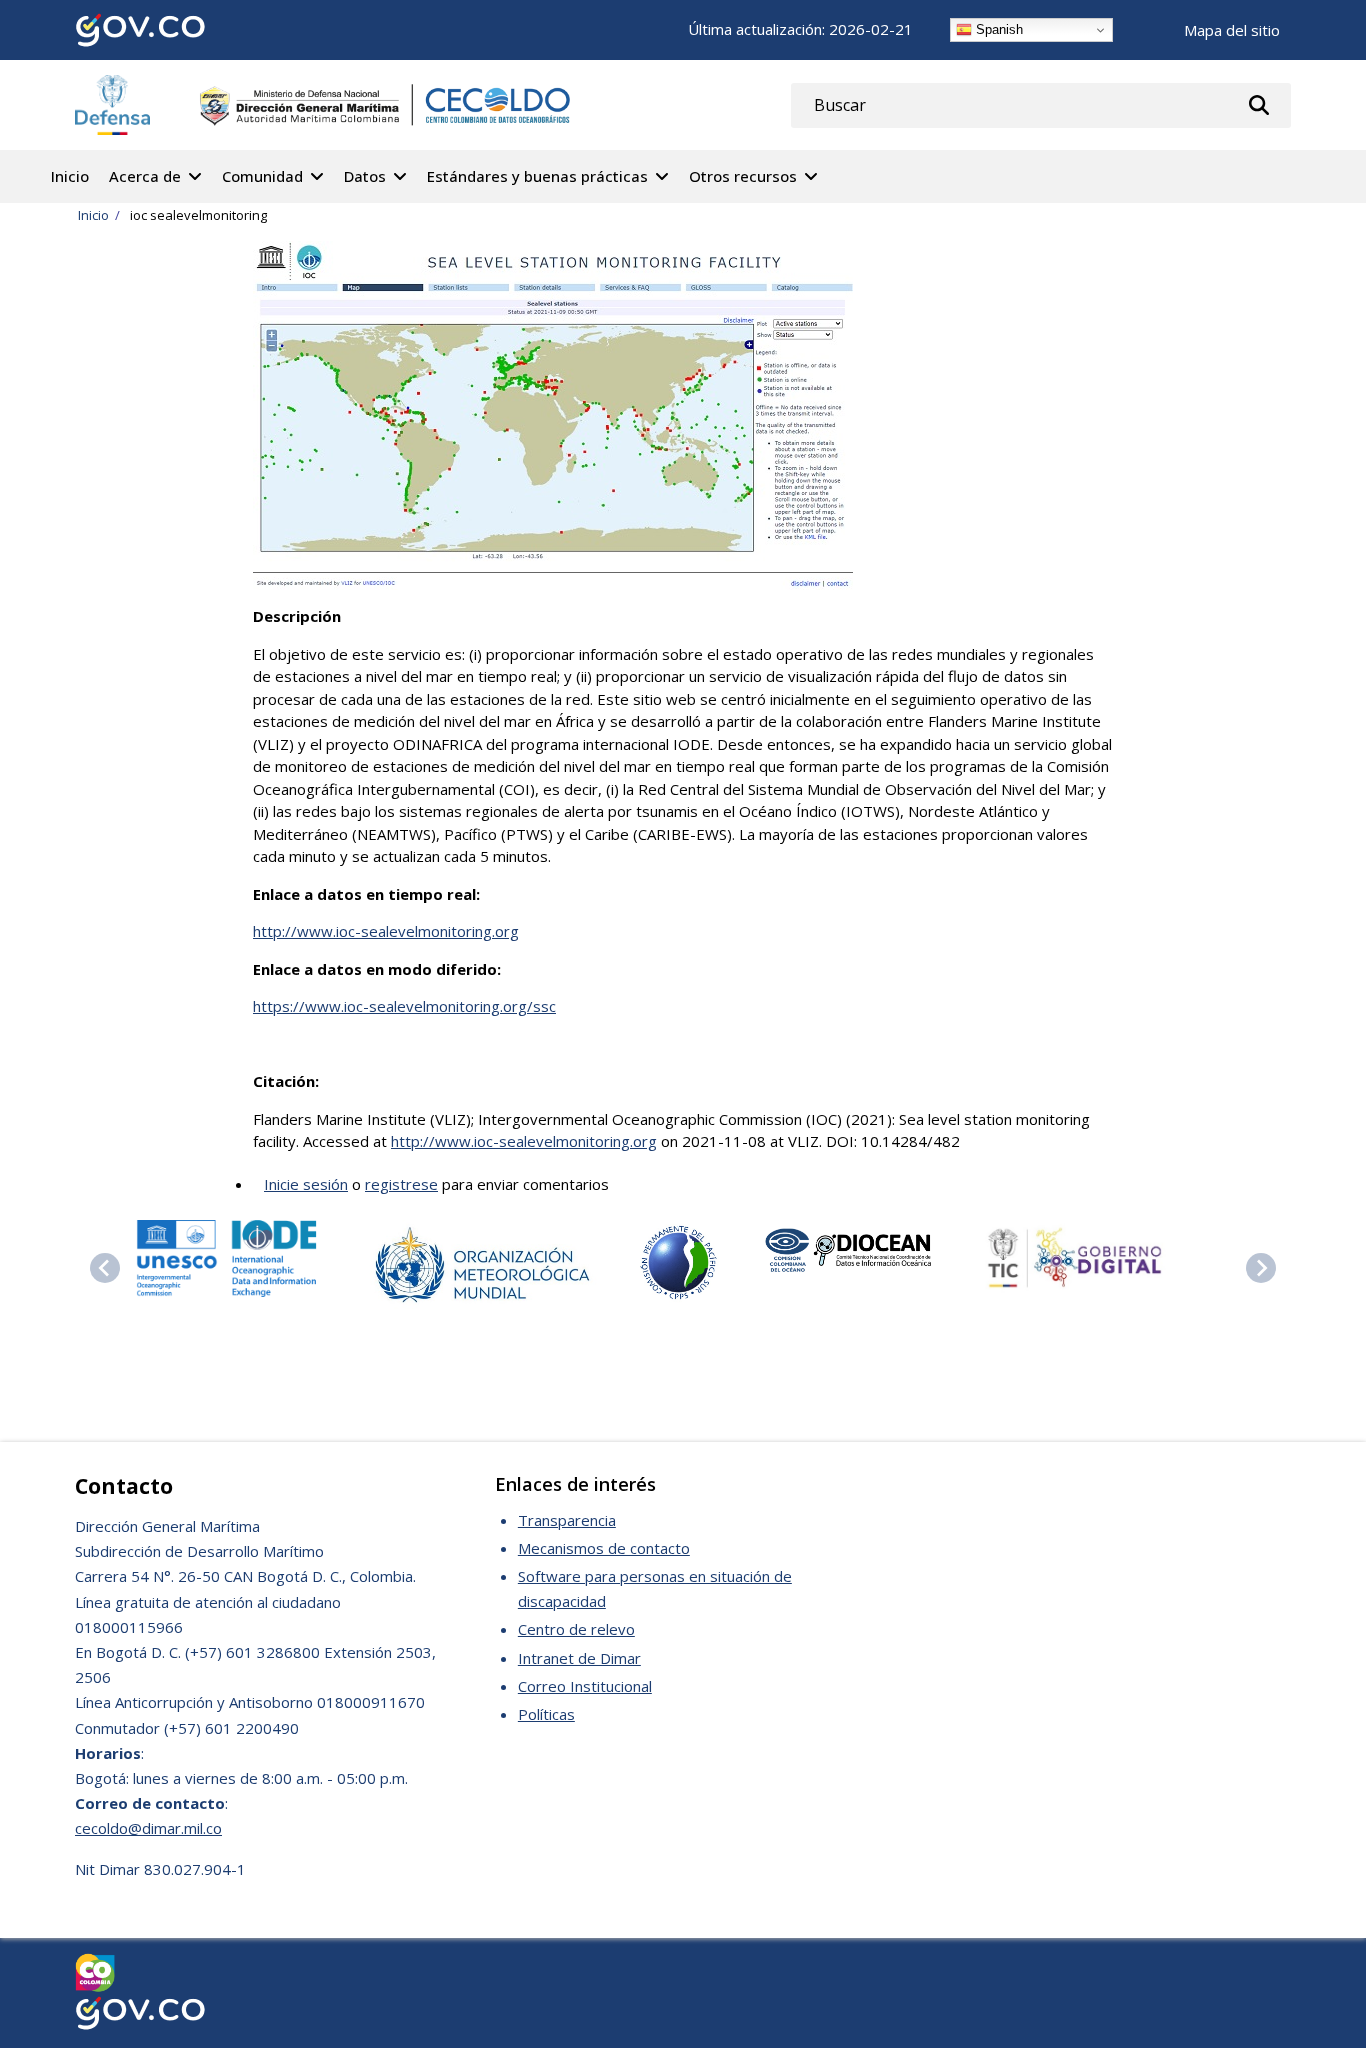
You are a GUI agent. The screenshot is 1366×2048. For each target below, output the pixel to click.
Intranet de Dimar (579, 1658)
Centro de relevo (576, 1629)
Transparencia (567, 1520)
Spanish (997, 29)
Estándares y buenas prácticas (537, 176)
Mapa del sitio (1232, 30)
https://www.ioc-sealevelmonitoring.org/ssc (404, 1006)
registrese (401, 1184)
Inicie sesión (306, 1184)
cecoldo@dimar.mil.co (148, 1828)
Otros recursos (743, 176)
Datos (365, 176)
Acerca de (145, 176)
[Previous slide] (105, 1268)
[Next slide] (1261, 1268)
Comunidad (262, 176)
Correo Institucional (585, 1686)
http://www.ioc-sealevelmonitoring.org (386, 931)
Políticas (546, 1714)
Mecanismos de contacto (604, 1548)
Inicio (70, 176)
